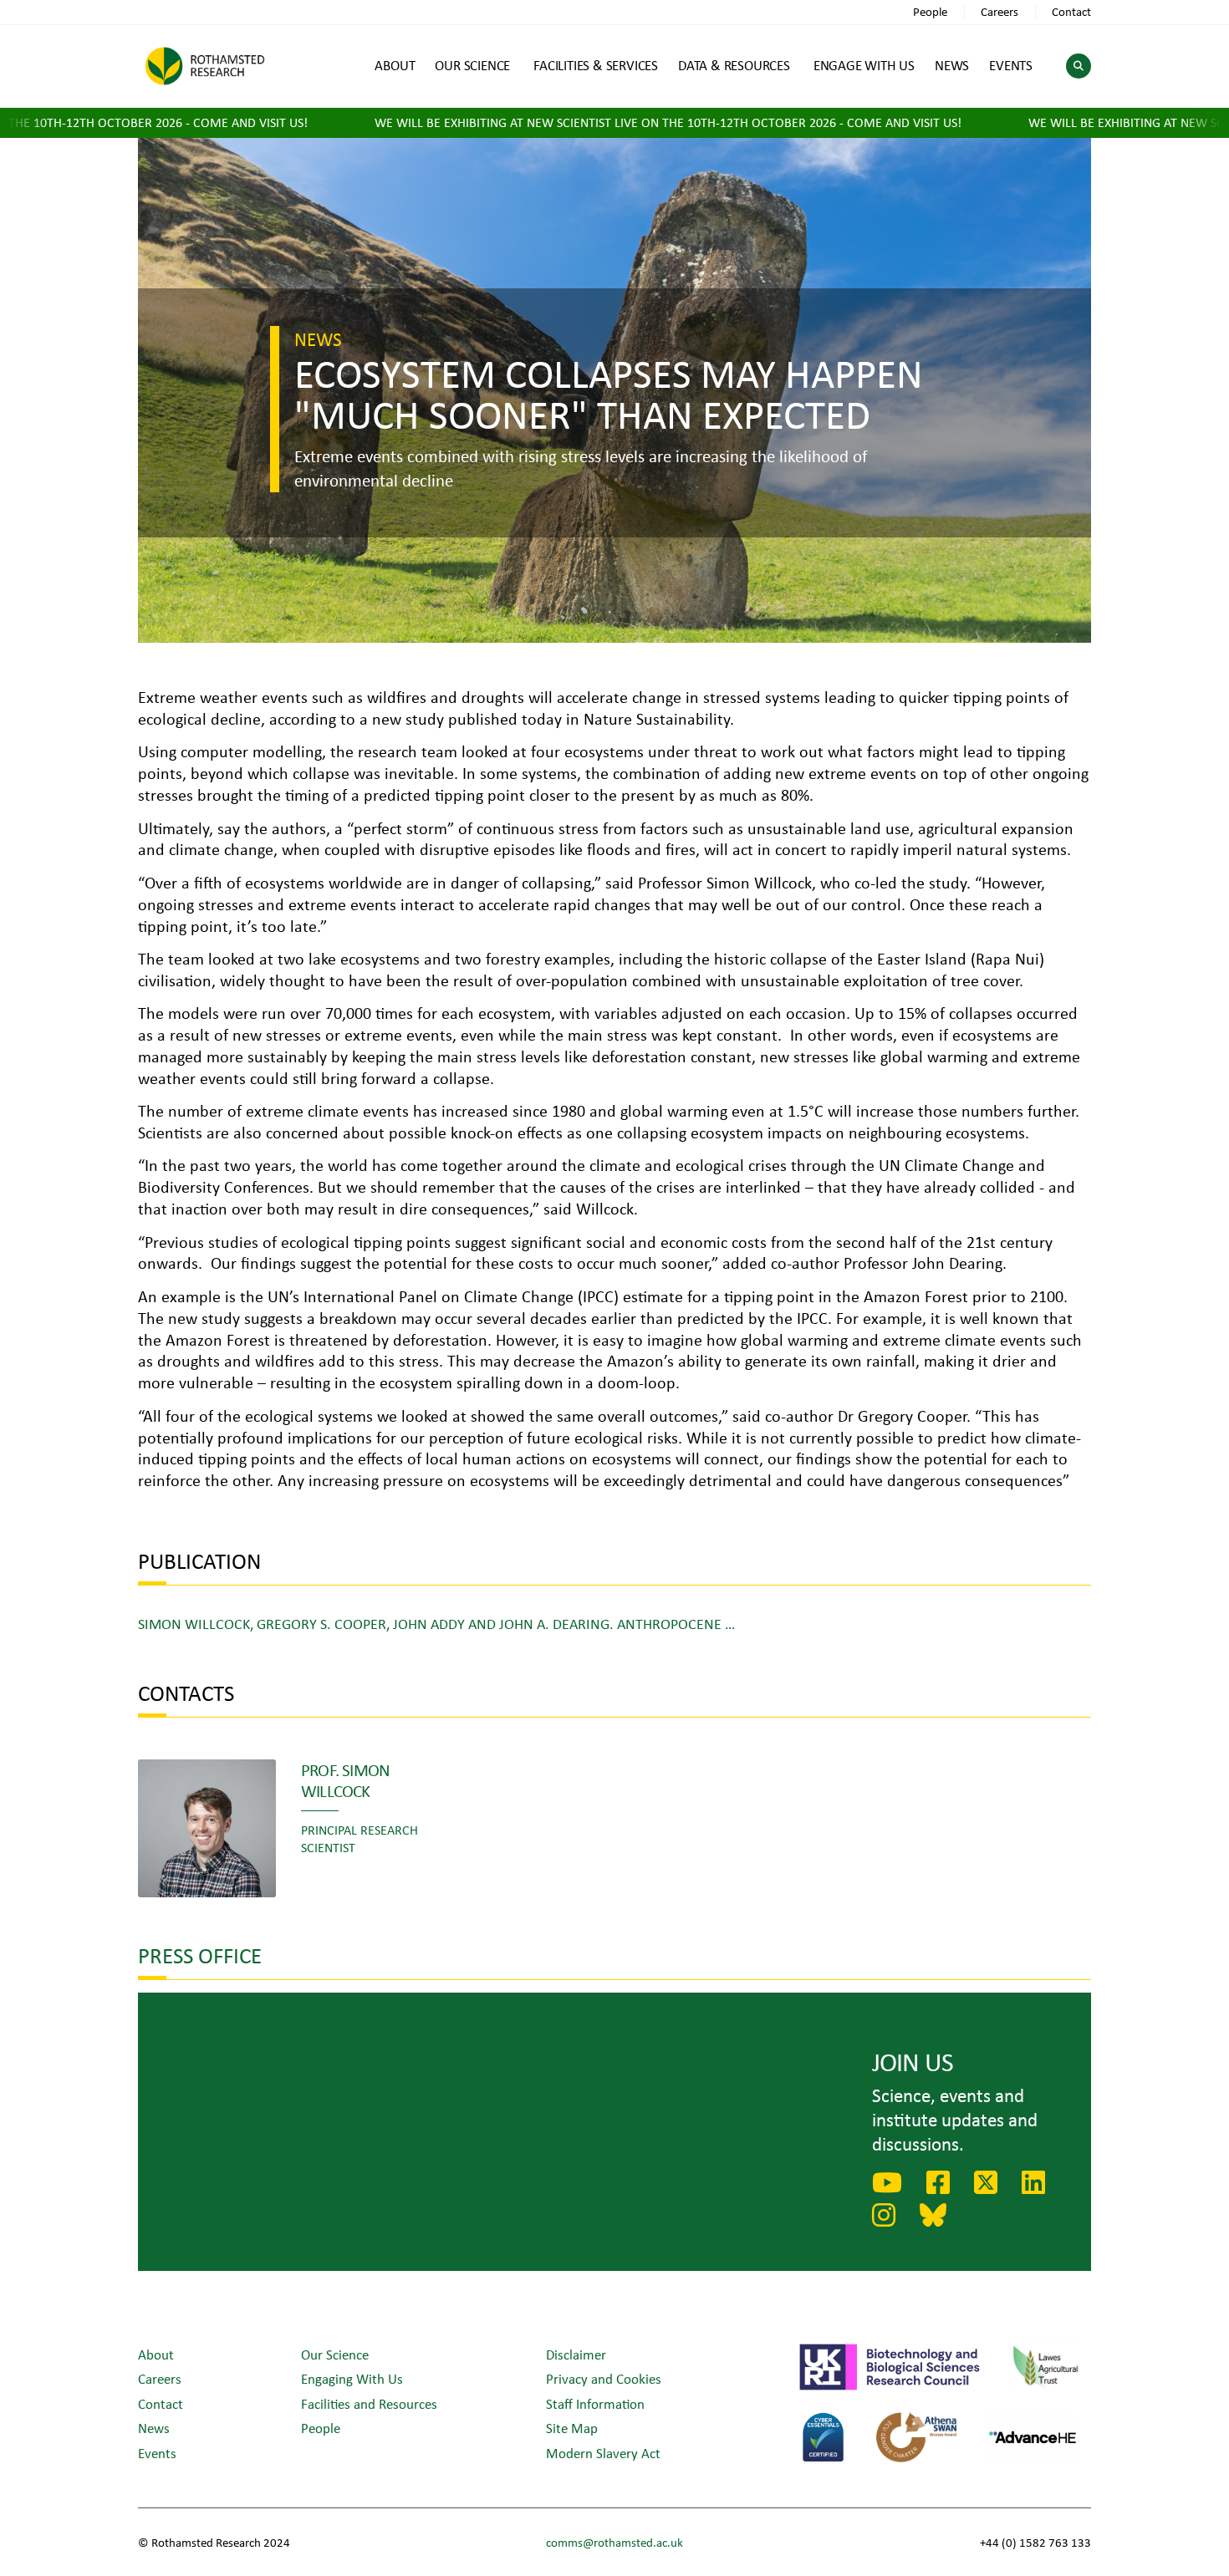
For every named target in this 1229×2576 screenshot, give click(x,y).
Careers (1000, 11)
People (930, 11)
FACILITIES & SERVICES (596, 65)
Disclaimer (576, 2354)
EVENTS (1011, 65)
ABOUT (395, 65)
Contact (1071, 11)
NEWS (952, 65)
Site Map (572, 2428)
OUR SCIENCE (472, 65)
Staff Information (595, 2403)
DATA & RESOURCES (734, 65)
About (156, 2354)
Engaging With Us (352, 2378)
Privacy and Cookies (604, 2378)
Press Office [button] (200, 1955)
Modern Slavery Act (603, 2453)
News (154, 2428)
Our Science (335, 2354)
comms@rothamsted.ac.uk (614, 2542)
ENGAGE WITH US (864, 65)
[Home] (205, 66)
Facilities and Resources (369, 2403)
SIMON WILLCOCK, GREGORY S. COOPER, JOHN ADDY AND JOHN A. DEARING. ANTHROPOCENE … (436, 1623)
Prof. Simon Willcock (345, 1780)
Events (157, 2453)
